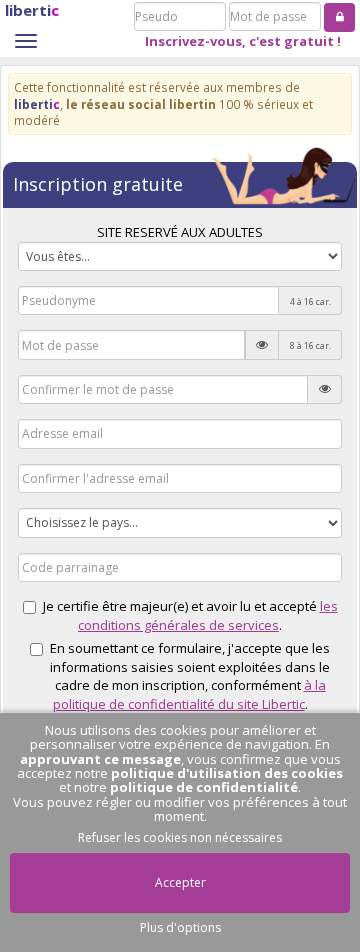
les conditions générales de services (208, 615)
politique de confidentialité (204, 787)
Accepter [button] (180, 882)
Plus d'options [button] (180, 927)
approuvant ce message (100, 759)
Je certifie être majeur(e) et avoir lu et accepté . (190, 615)
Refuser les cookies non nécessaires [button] (180, 837)
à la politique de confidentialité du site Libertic (189, 694)
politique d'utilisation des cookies (227, 773)
